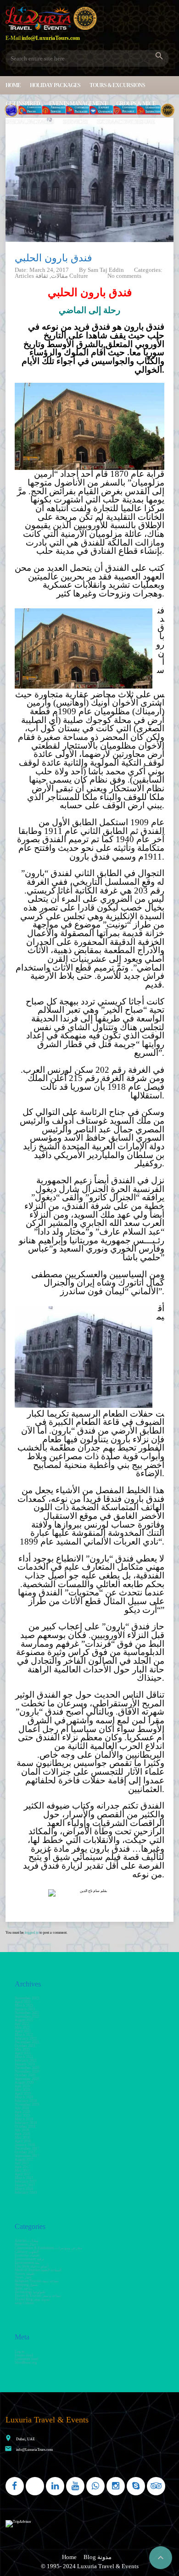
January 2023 (25, 2009)
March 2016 (24, 2189)
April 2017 (23, 2174)
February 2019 (26, 2123)
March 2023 (24, 2005)
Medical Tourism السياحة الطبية (38, 2270)
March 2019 (24, 2119)
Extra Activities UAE (126, 122)
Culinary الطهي (27, 2252)
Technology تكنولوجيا (30, 2292)
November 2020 (27, 2071)
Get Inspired (23, 104)
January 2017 (25, 2185)
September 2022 (27, 2016)
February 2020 (26, 2101)
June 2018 (22, 2134)
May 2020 (22, 2090)
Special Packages (30, 122)
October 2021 (25, 2046)
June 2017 (22, 2167)
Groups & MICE (136, 104)
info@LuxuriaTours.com (34, 2450)
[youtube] (75, 2486)
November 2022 (27, 2013)
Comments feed (26, 2359)
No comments (124, 276)
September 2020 (27, 2079)
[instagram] (116, 2486)
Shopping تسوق (26, 2285)
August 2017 (24, 2160)
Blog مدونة (98, 2557)
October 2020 (25, 2075)
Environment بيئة (27, 2263)
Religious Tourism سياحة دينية (37, 2281)
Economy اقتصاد (27, 2255)
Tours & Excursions (117, 85)
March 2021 (24, 2057)
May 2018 (22, 2137)
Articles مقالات (26, 2241)
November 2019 (27, 2104)
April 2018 (23, 2141)
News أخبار (23, 2277)
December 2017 (27, 2149)
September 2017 (27, 2156)
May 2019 (22, 2115)
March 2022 (24, 2035)
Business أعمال (26, 2244)
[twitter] (35, 2486)
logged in (32, 1933)
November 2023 (27, 1998)
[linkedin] (55, 2486)
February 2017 (26, 2182)
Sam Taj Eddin (106, 270)
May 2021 (22, 2049)
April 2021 (23, 2053)
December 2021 (27, 2042)
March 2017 (24, 2178)
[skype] (136, 2486)
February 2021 (26, 2060)
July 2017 (22, 2163)
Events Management (78, 104)
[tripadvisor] (156, 2486)
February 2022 (26, 2038)
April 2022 (23, 2031)
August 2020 (24, 2082)
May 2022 (22, 2027)
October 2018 (25, 2126)
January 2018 (25, 2145)
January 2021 (25, 2064)
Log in (20, 2352)
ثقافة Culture (24, 2303)
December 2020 (27, 2068)
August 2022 (24, 2020)
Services (75, 122)
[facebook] (15, 2486)
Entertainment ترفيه (29, 2259)
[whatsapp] (95, 2486)
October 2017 (25, 2152)
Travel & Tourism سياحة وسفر (38, 2296)
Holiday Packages (55, 85)
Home (13, 85)
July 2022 (22, 2024)
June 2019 (22, 2112)
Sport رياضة (23, 2288)
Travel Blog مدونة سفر (32, 2299)
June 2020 (22, 2086)
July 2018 (22, 2130)
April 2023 (23, 2002)
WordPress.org (26, 2363)
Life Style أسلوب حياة (31, 2266)
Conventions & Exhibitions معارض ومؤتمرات (48, 2248)
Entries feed (24, 2355)
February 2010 (26, 2193)
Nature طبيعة (25, 2274)
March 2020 (24, 2097)
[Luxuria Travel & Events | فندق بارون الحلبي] (51, 18)
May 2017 (22, 2171)
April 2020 (23, 2093)
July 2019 (22, 2108)
